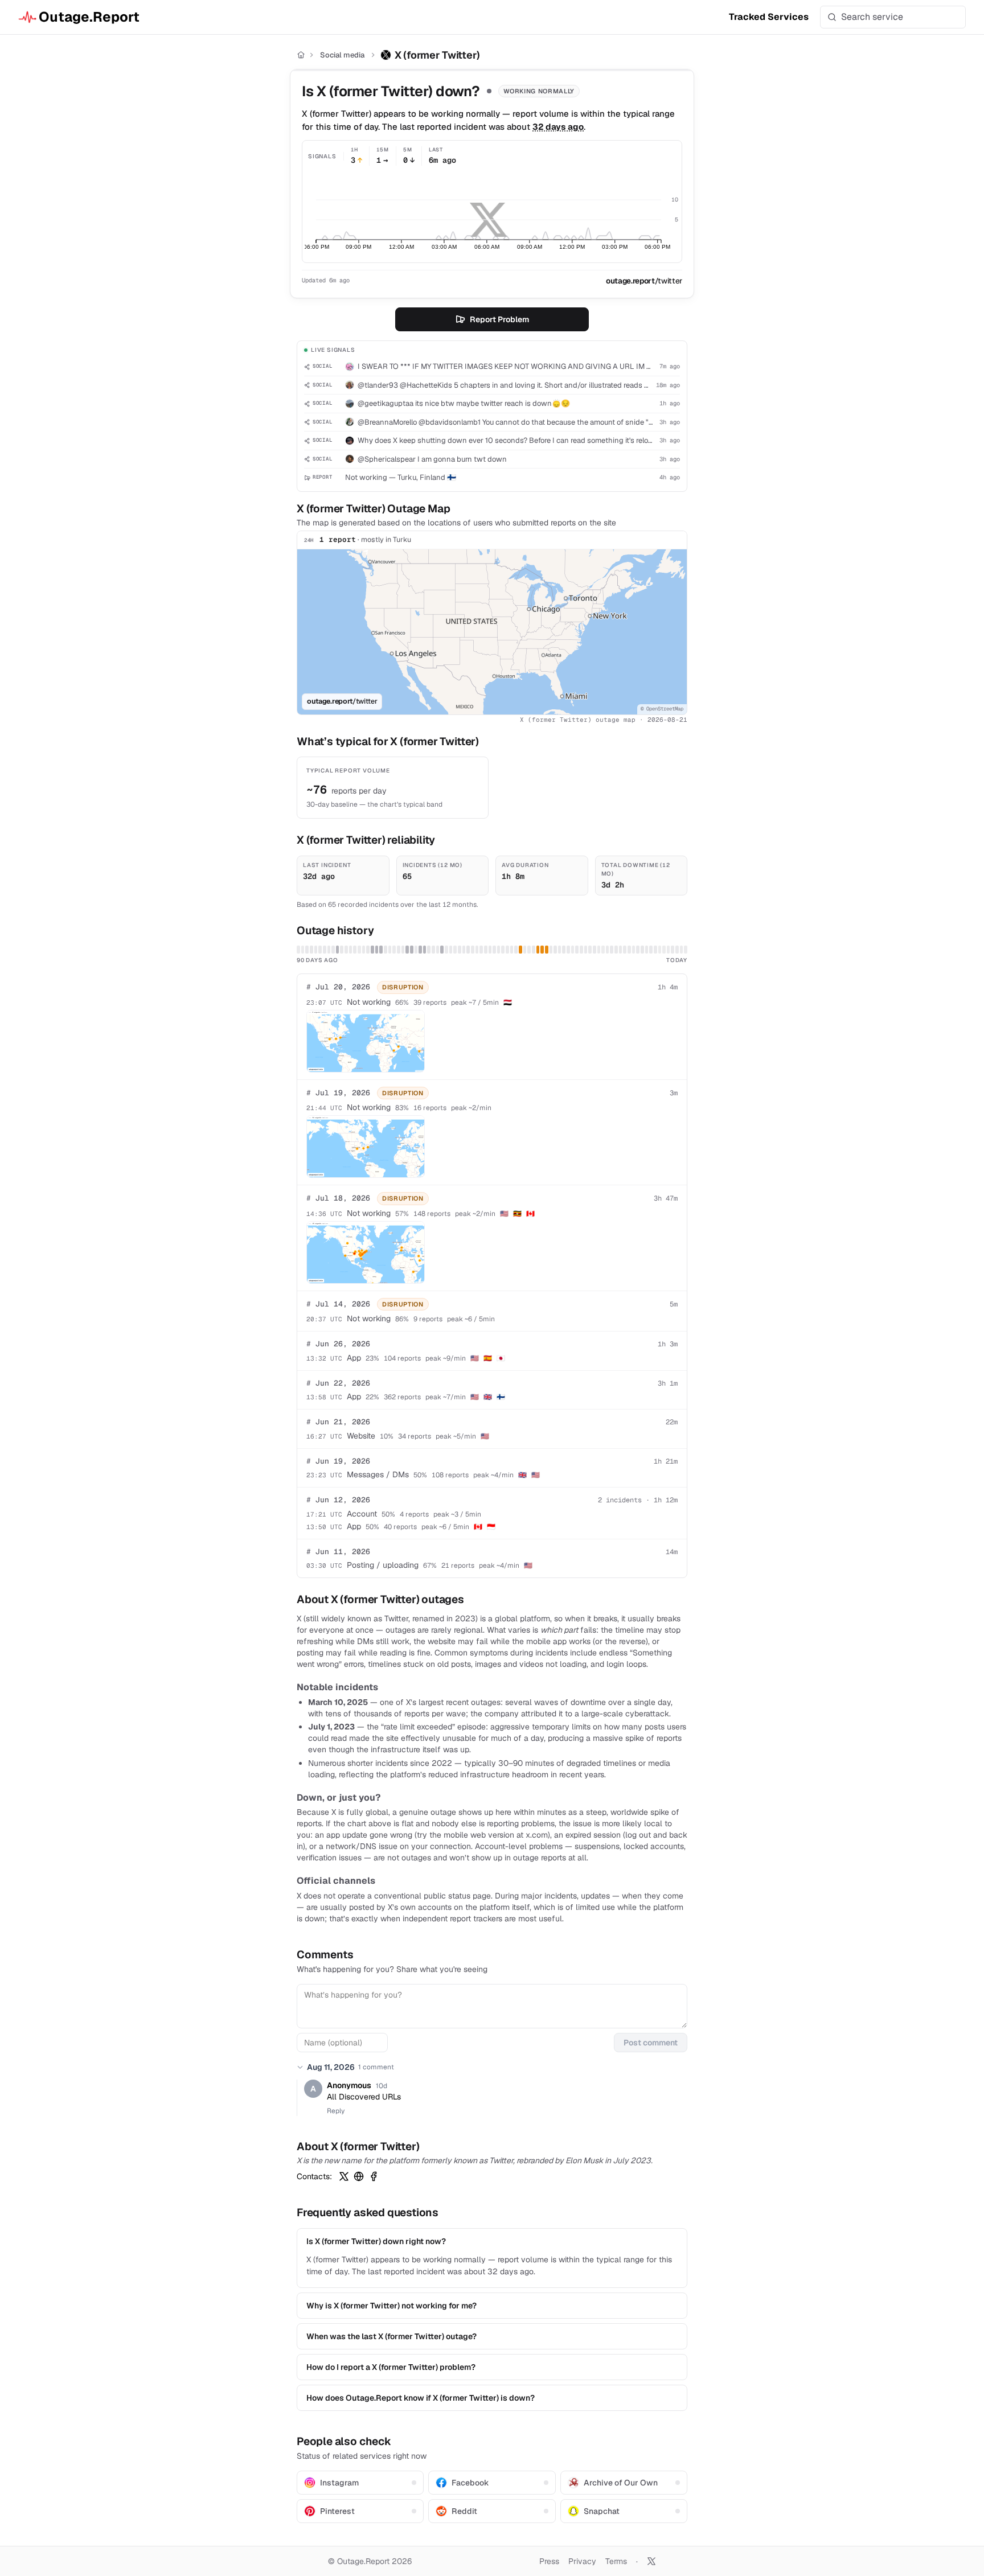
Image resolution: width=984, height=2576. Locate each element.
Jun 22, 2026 (338, 1383)
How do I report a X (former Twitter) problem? (391, 2367)
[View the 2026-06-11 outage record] (377, 950)
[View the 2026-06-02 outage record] (338, 950)
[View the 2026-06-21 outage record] (420, 950)
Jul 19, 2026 (338, 1093)
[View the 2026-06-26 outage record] (442, 950)
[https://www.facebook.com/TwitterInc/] (374, 2176)
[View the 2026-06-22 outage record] (425, 950)
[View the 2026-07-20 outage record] (547, 950)
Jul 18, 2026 (338, 1198)
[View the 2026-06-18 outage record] (407, 950)
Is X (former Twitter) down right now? (376, 2241)
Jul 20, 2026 (338, 987)
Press (549, 2561)
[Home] (301, 55)
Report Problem (499, 319)
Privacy (582, 2561)
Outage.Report (89, 17)
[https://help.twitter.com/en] (359, 2176)
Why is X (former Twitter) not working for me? (391, 2306)
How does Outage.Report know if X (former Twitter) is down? (421, 2398)
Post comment (651, 2043)
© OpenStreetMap (662, 709)
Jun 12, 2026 (338, 1500)
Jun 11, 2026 (338, 1552)
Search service (872, 17)
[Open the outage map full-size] (366, 1041)
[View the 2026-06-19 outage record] (412, 950)
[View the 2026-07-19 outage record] (542, 950)
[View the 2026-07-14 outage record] (520, 950)
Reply (336, 2111)
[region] (492, 632)
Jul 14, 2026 (338, 1304)
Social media (342, 55)
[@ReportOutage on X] (651, 2561)
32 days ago (558, 127)
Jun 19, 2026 (338, 1461)
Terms (616, 2561)
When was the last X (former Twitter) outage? (391, 2336)
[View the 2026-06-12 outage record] (381, 950)
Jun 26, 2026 (338, 1344)
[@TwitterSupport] (344, 2176)
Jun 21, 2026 (338, 1422)
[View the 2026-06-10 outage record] (372, 950)
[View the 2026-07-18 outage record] (538, 950)
